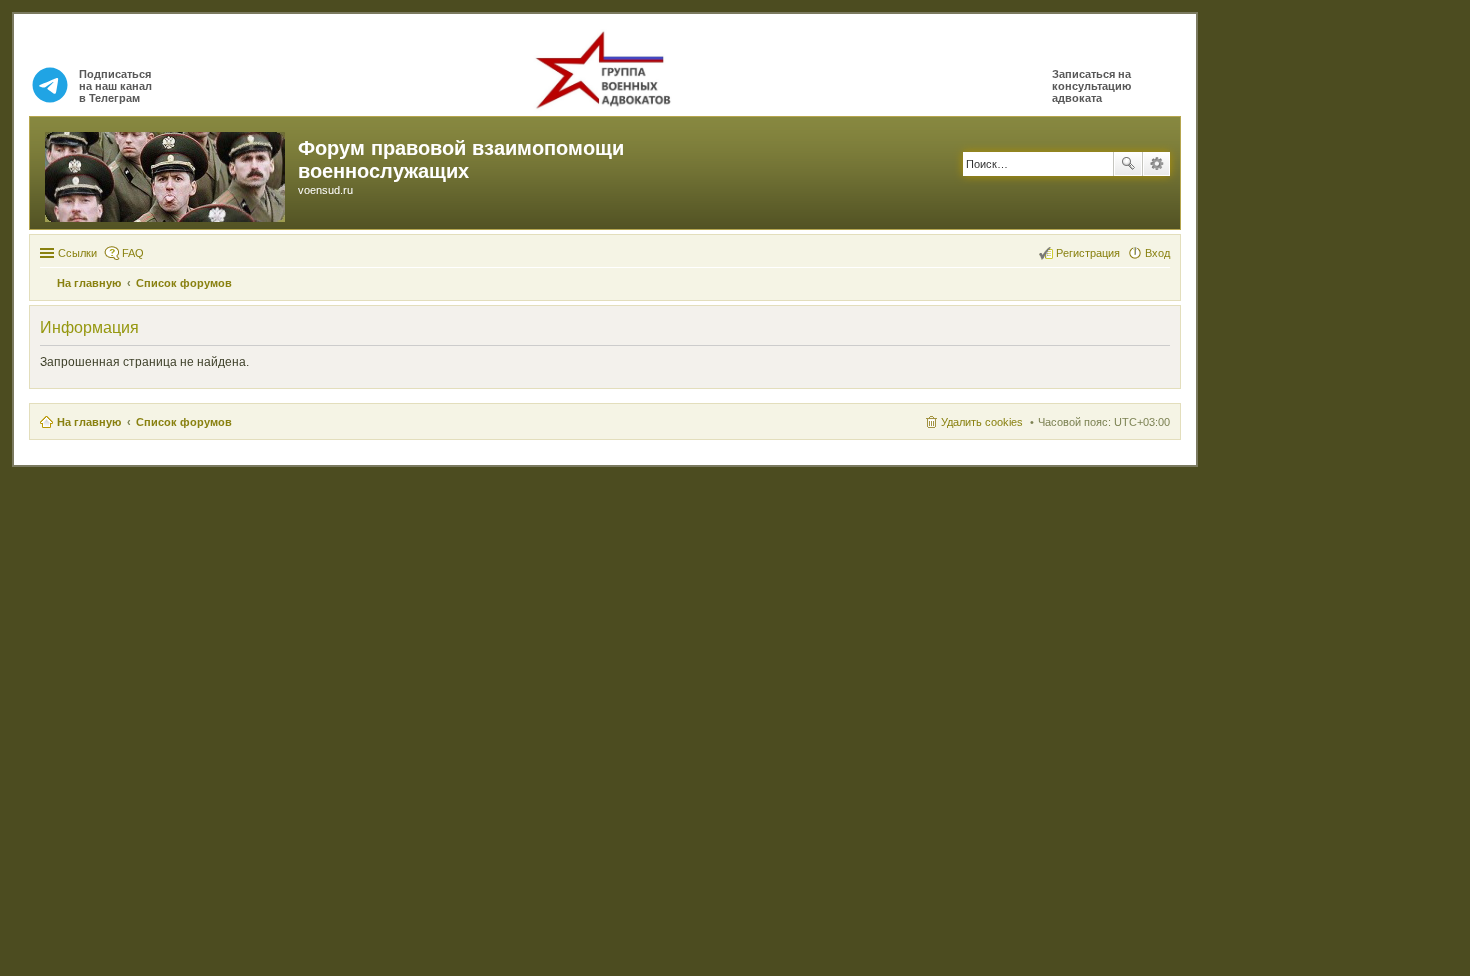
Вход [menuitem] (1157, 253)
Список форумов (184, 422)
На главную (89, 422)
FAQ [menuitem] (133, 253)
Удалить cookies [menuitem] (982, 422)
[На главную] (166, 173)
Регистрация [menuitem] (1088, 253)
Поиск (1128, 164)
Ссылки (77, 253)
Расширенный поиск (1156, 164)
